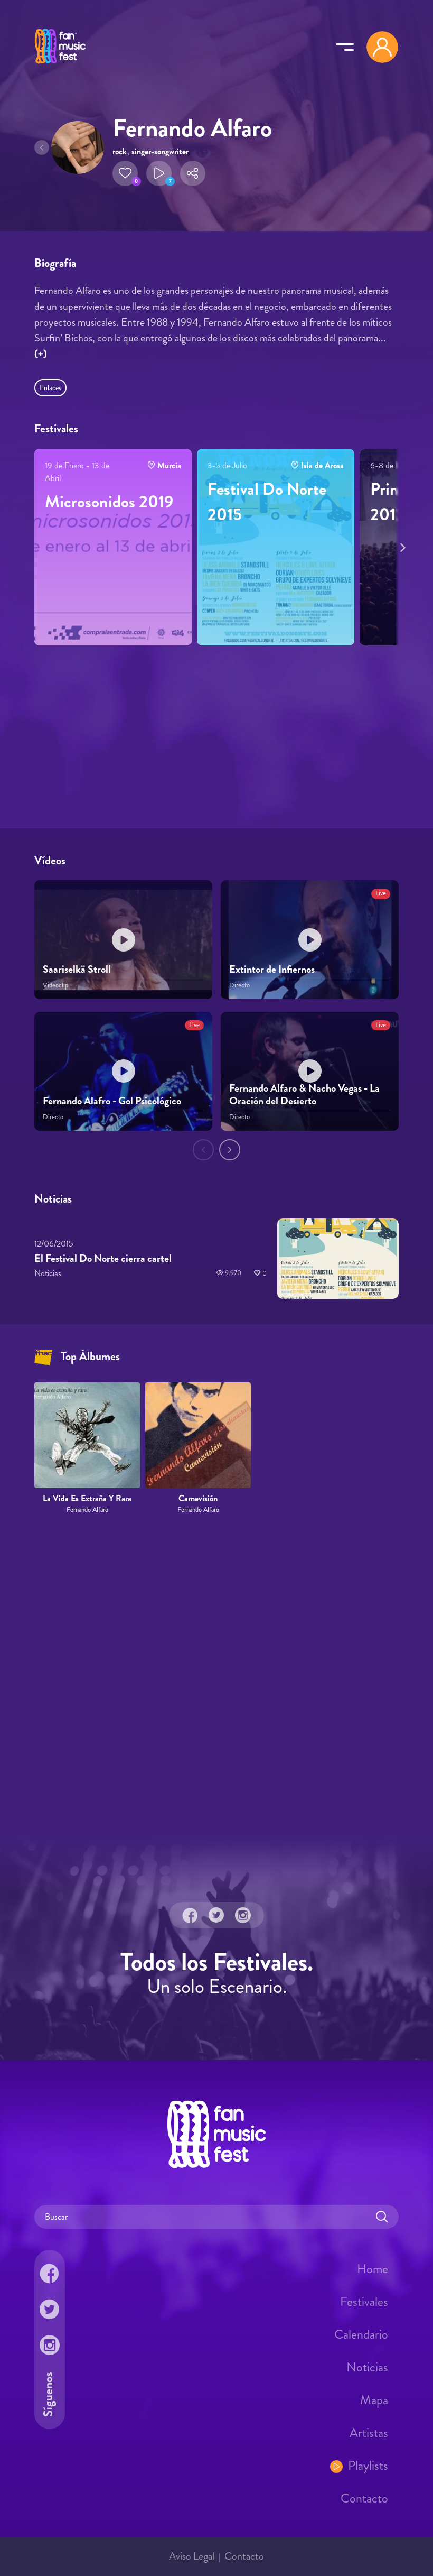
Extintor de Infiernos (272, 969)
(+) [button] (41, 354)
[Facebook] (190, 1915)
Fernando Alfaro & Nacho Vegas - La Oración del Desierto (304, 1095)
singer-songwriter (160, 151)
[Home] (60, 65)
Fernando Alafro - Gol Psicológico (112, 1101)
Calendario (361, 2334)
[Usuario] (382, 47)
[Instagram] (243, 1915)
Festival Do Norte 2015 (267, 502)
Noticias (367, 2367)
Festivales (364, 2302)
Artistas (369, 2433)
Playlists (368, 2466)
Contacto (364, 2498)
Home (373, 2269)
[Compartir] (193, 173)
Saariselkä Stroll (77, 969)
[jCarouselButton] (401, 546)
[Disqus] (216, 1677)
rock (120, 151)
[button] (125, 173)
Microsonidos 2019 (109, 502)
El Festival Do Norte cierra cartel (103, 1258)
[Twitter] (216, 1915)
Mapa (374, 2400)
